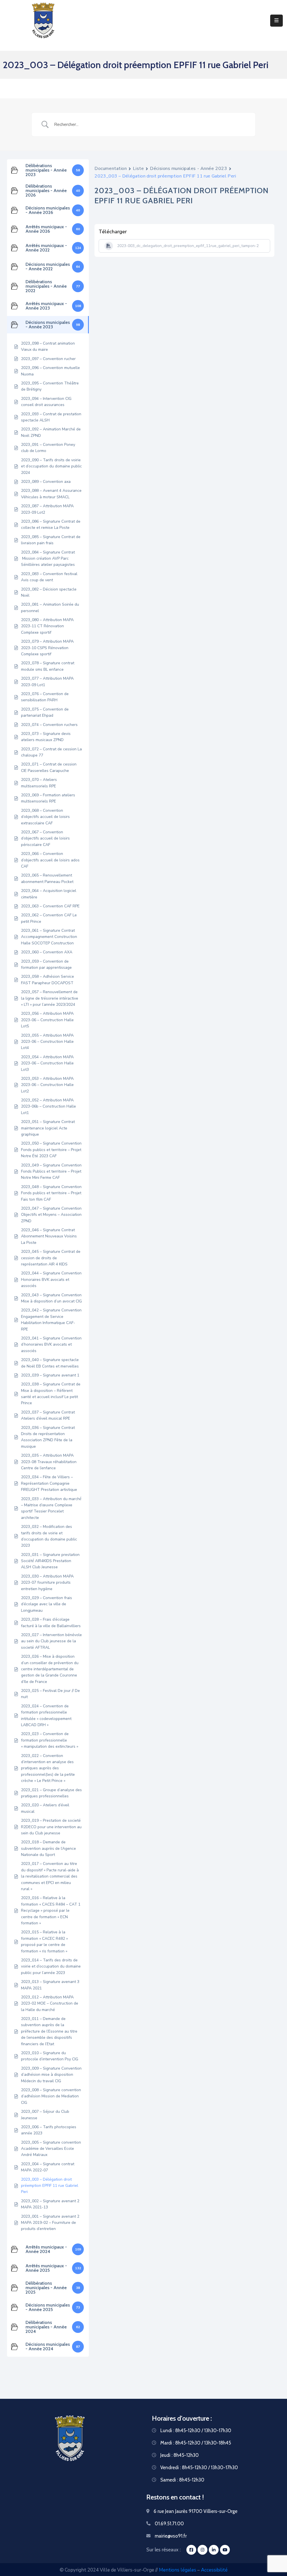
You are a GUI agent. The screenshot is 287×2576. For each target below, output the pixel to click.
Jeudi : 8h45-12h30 (180, 2455)
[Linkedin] (214, 2550)
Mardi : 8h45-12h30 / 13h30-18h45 (196, 2443)
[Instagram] (202, 2550)
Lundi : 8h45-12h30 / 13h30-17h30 (196, 2430)
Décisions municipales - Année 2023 (188, 169)
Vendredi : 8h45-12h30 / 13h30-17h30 (199, 2467)
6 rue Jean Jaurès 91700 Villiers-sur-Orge (195, 2511)
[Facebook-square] (191, 2550)
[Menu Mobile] (276, 21)
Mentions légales (178, 2570)
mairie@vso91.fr (171, 2536)
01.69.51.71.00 (169, 2524)
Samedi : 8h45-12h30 (182, 2480)
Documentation (111, 169)
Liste (138, 169)
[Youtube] (225, 2550)
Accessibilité (214, 2570)
